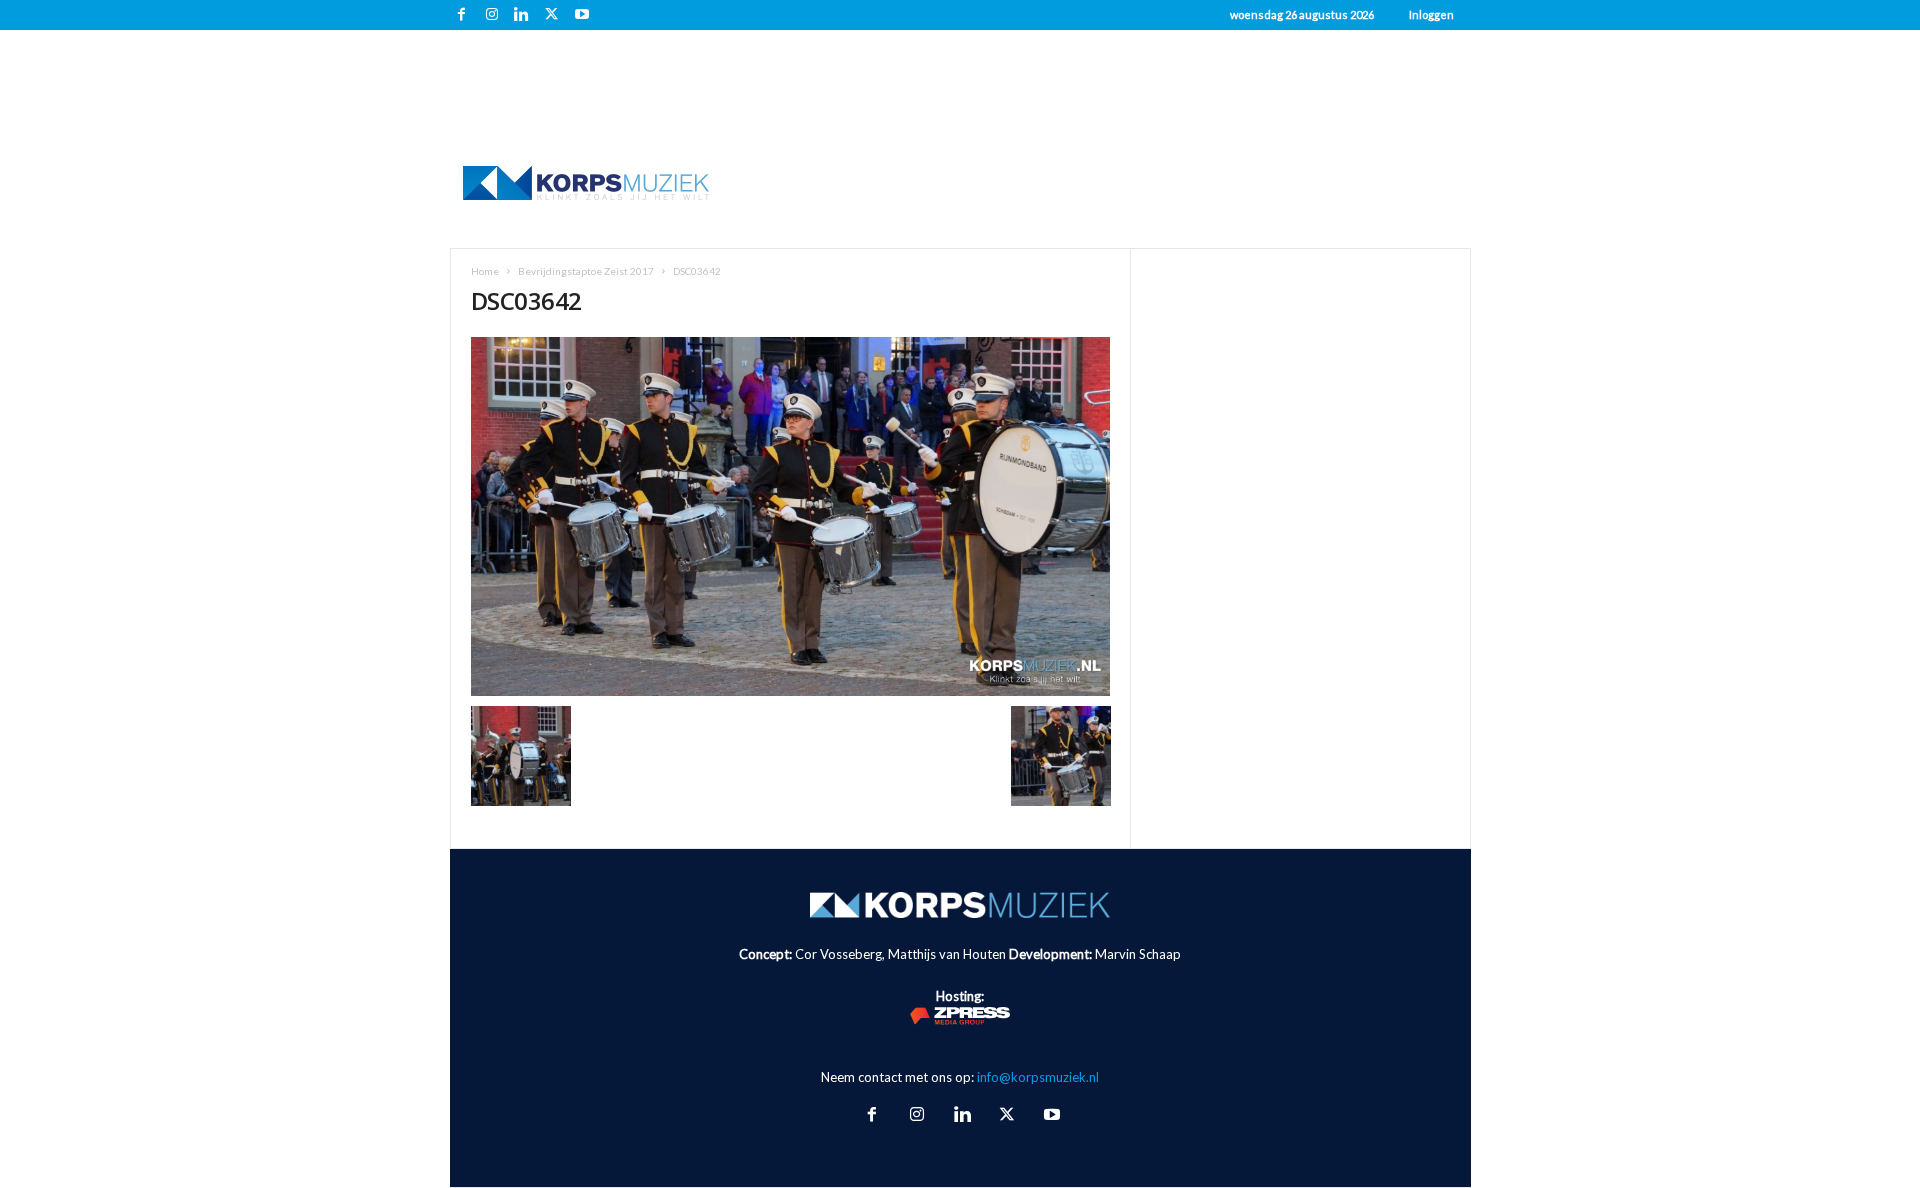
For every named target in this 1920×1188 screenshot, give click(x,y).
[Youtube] (582, 15)
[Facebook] (462, 15)
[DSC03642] (791, 516)
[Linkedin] (522, 15)
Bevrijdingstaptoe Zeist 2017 (586, 271)
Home (485, 271)
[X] (552, 15)
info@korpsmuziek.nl (1038, 1077)
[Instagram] (492, 15)
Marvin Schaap (1138, 954)
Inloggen (1431, 14)
